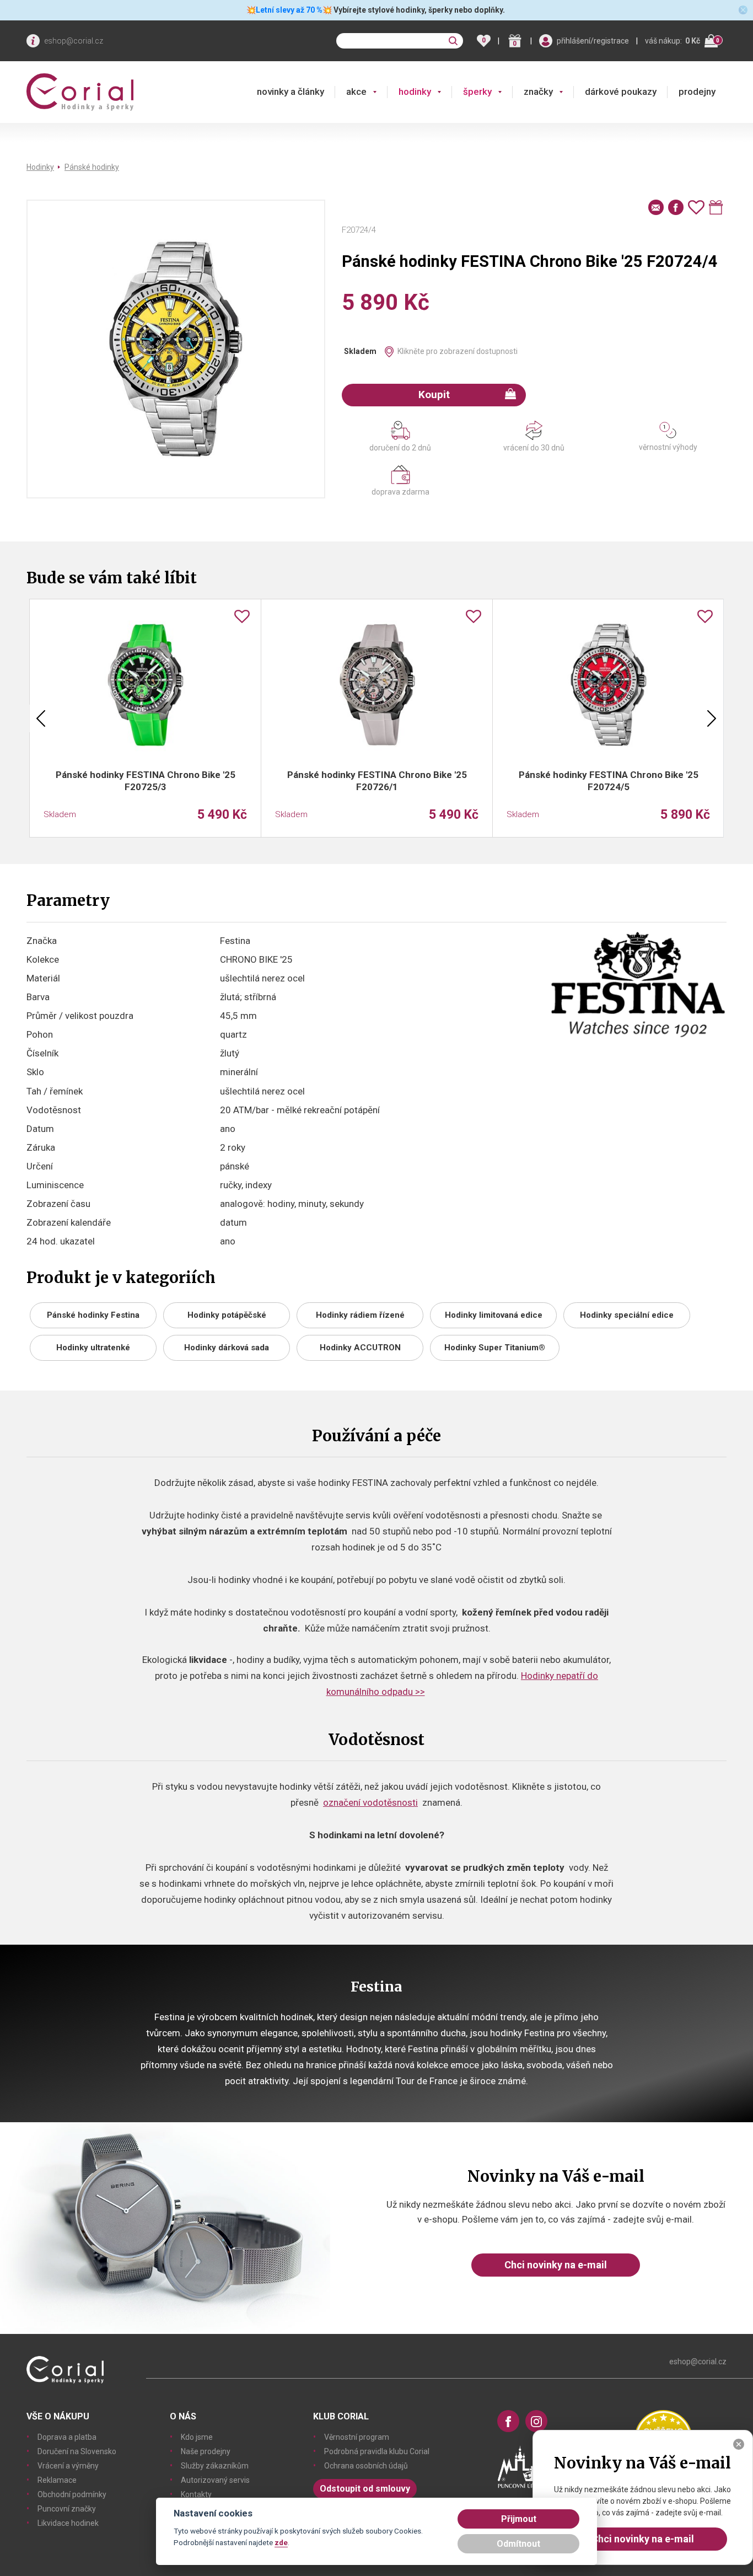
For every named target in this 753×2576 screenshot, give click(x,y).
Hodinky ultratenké (93, 1348)
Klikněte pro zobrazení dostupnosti (458, 351)
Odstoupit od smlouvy (365, 2489)
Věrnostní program (357, 2437)
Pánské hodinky (92, 167)
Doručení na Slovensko (77, 2451)
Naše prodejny (206, 2451)
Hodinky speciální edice (627, 1315)
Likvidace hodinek (68, 2523)
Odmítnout (518, 2544)
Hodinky (40, 167)
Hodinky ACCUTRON (360, 1348)
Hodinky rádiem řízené (360, 1315)
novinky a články (291, 92)
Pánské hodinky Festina (93, 1315)
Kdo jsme (197, 2437)
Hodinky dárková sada (227, 1348)
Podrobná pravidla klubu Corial (377, 2451)
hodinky (415, 92)
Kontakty (196, 2494)
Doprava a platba (67, 2437)
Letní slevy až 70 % (289, 10)
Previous (41, 718)
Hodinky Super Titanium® (495, 1348)
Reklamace (57, 2480)
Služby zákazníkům (215, 2466)
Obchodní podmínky (72, 2494)
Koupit (434, 395)
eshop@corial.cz (74, 41)
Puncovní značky (67, 2509)
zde (281, 2542)
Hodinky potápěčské (227, 1315)
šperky (477, 92)
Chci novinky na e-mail (556, 2265)
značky (538, 92)
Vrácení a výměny (68, 2466)
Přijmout (519, 2519)
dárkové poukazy (621, 92)
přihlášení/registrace (593, 41)
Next (712, 718)
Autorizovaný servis (215, 2480)
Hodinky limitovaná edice (494, 1315)
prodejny (697, 92)
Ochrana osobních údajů (366, 2466)
